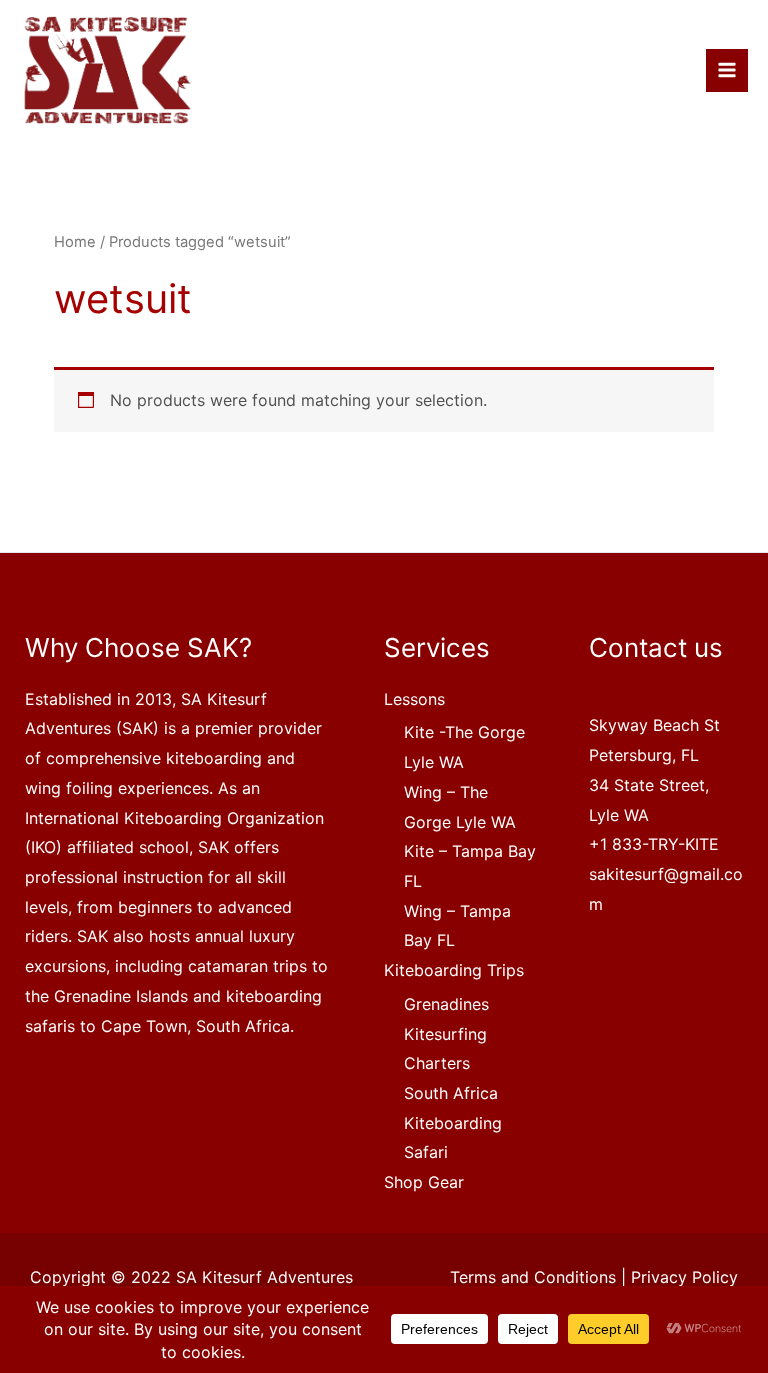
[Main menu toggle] (727, 70)
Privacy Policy (684, 1277)
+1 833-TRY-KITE (654, 844)
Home (75, 242)
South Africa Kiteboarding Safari (453, 1122)
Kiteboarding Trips (454, 970)
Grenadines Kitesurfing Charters (446, 1033)
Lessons (414, 699)
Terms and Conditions (533, 1277)
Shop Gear (424, 1182)
